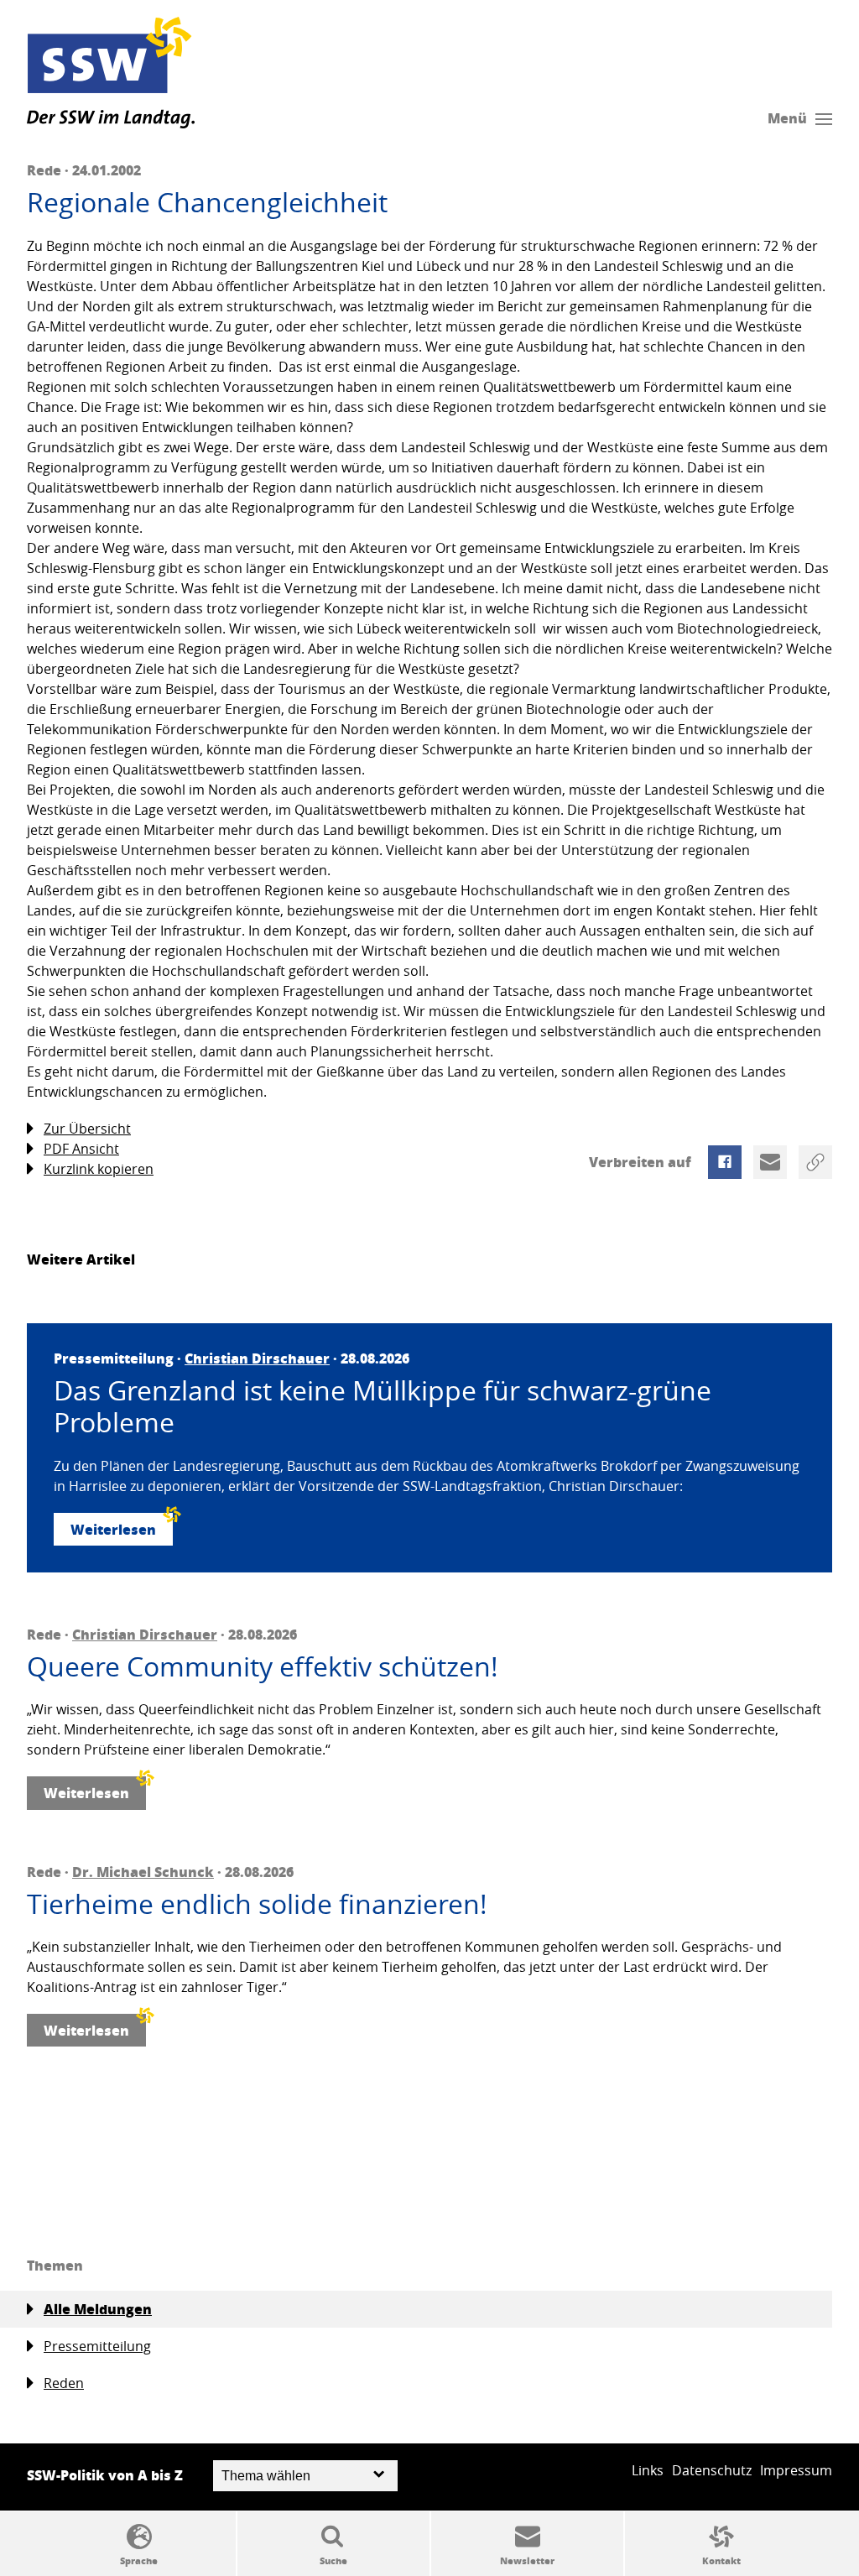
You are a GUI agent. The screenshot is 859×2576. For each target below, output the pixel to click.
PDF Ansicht (81, 1149)
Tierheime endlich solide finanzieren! (257, 1904)
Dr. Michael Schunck (143, 1872)
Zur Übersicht (87, 1129)
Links (648, 2470)
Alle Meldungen (98, 2309)
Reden (64, 2383)
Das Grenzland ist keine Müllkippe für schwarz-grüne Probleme (383, 1407)
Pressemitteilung (97, 2346)
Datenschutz (712, 2470)
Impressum (796, 2470)
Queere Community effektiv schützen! (263, 1666)
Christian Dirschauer (257, 1358)
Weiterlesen (113, 1529)
